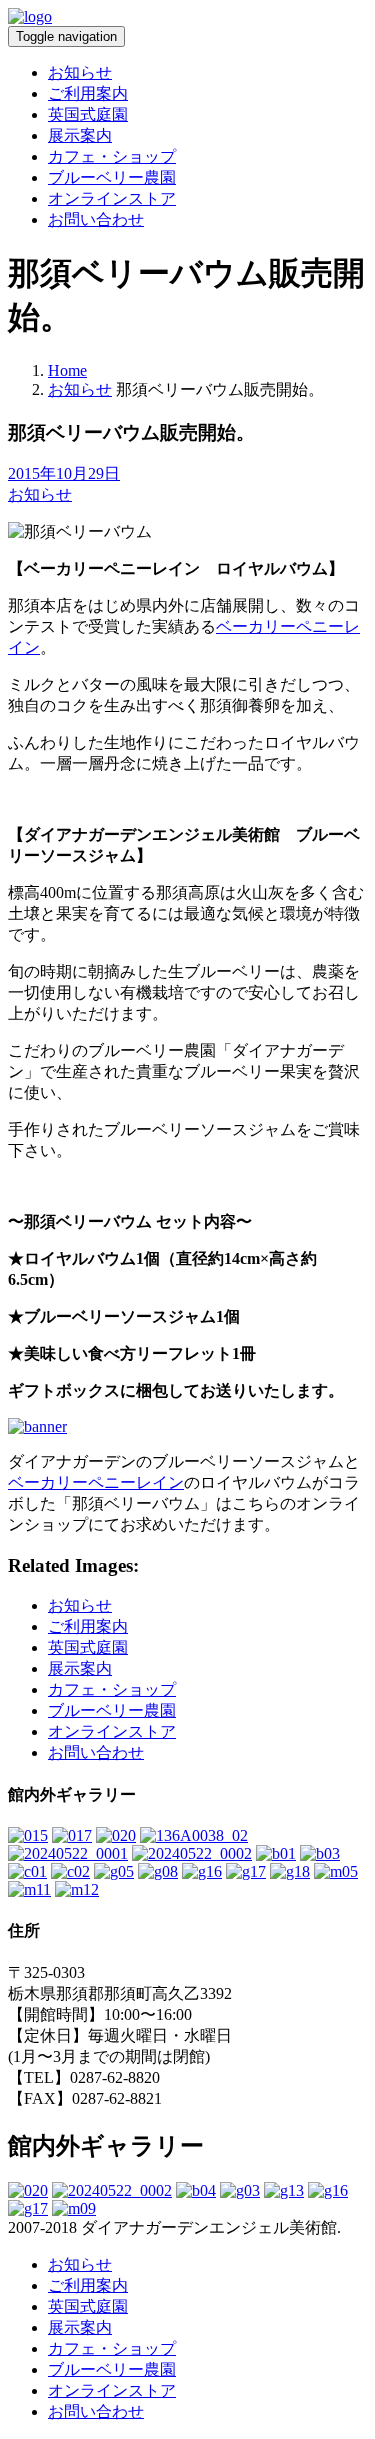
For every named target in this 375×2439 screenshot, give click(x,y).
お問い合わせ (96, 219)
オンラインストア (112, 198)
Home (67, 370)
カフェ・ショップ (112, 156)
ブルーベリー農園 (112, 177)
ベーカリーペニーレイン (96, 1482)
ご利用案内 (88, 93)
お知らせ (80, 72)
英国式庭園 (88, 114)
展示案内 (80, 135)
